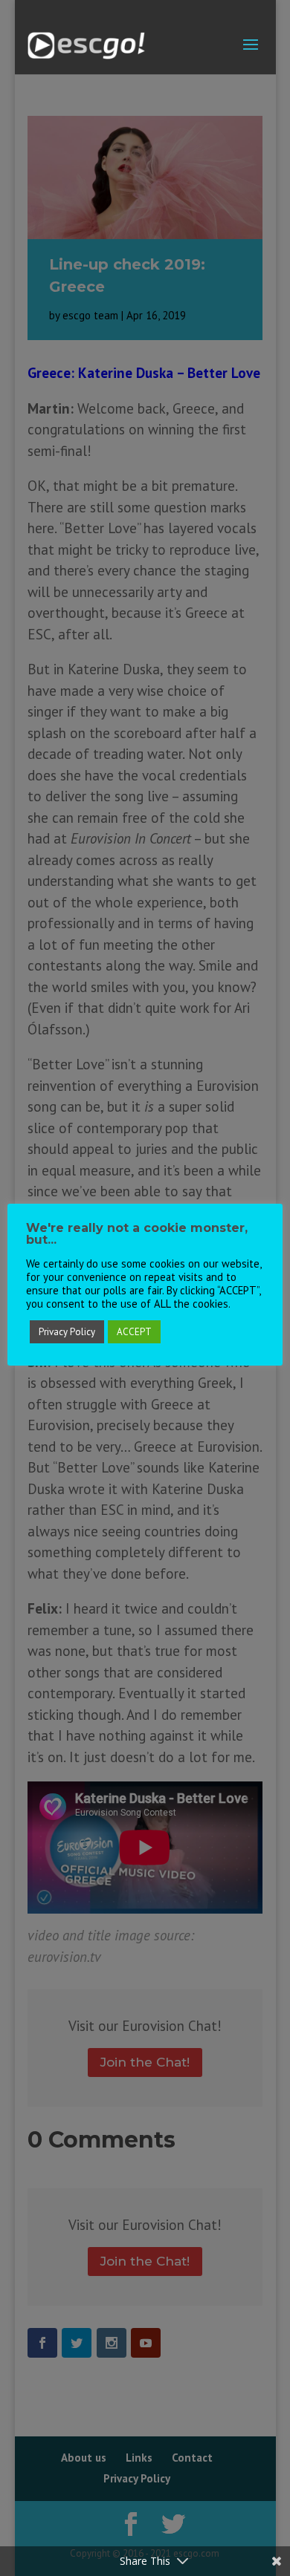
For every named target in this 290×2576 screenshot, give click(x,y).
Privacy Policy (67, 1332)
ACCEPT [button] (134, 1332)
